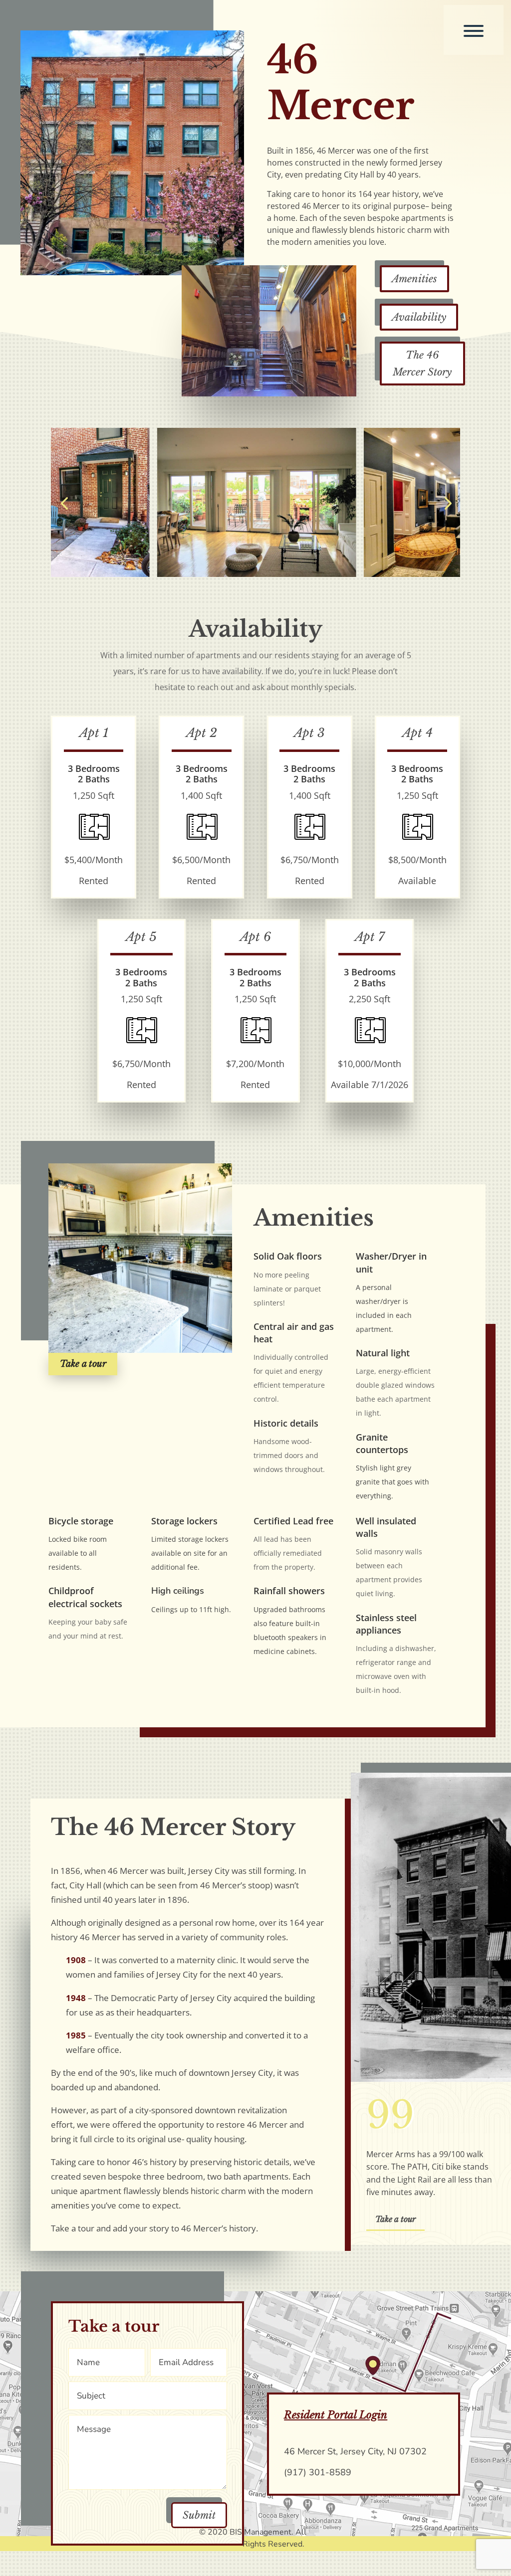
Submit (199, 2515)
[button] (64, 502)
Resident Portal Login (336, 2415)
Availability (419, 317)
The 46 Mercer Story (422, 364)
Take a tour (83, 1364)
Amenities (414, 279)
